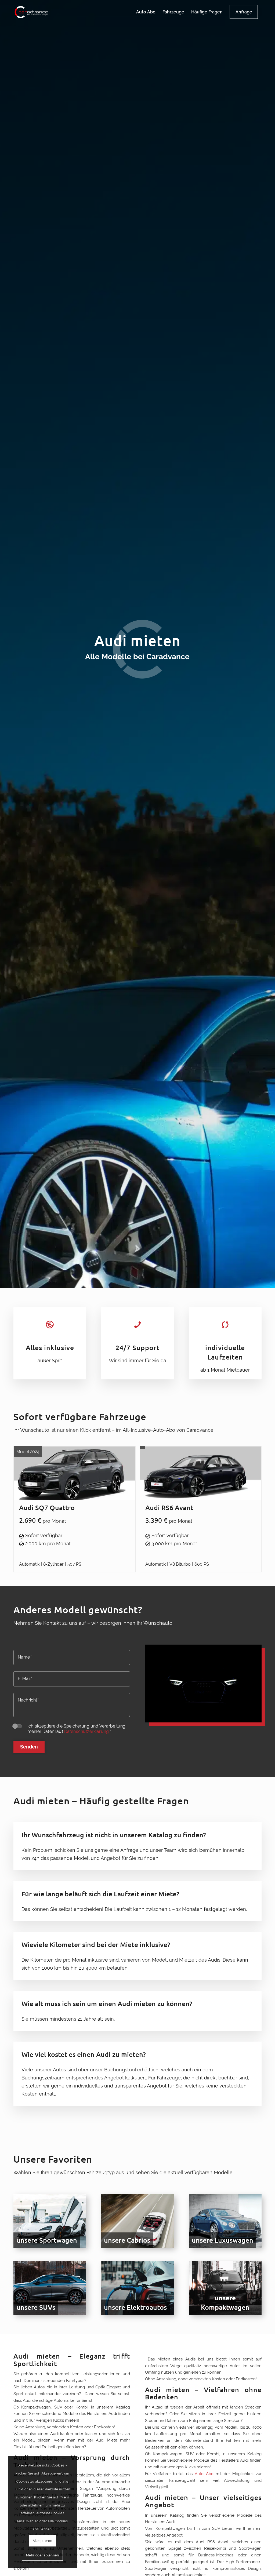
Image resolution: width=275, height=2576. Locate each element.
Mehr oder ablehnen (43, 2555)
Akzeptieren (43, 2541)
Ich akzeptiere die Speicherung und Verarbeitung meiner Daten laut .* (76, 1729)
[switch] (18, 1726)
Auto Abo (204, 2474)
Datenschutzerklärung (86, 1731)
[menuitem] (146, 12)
